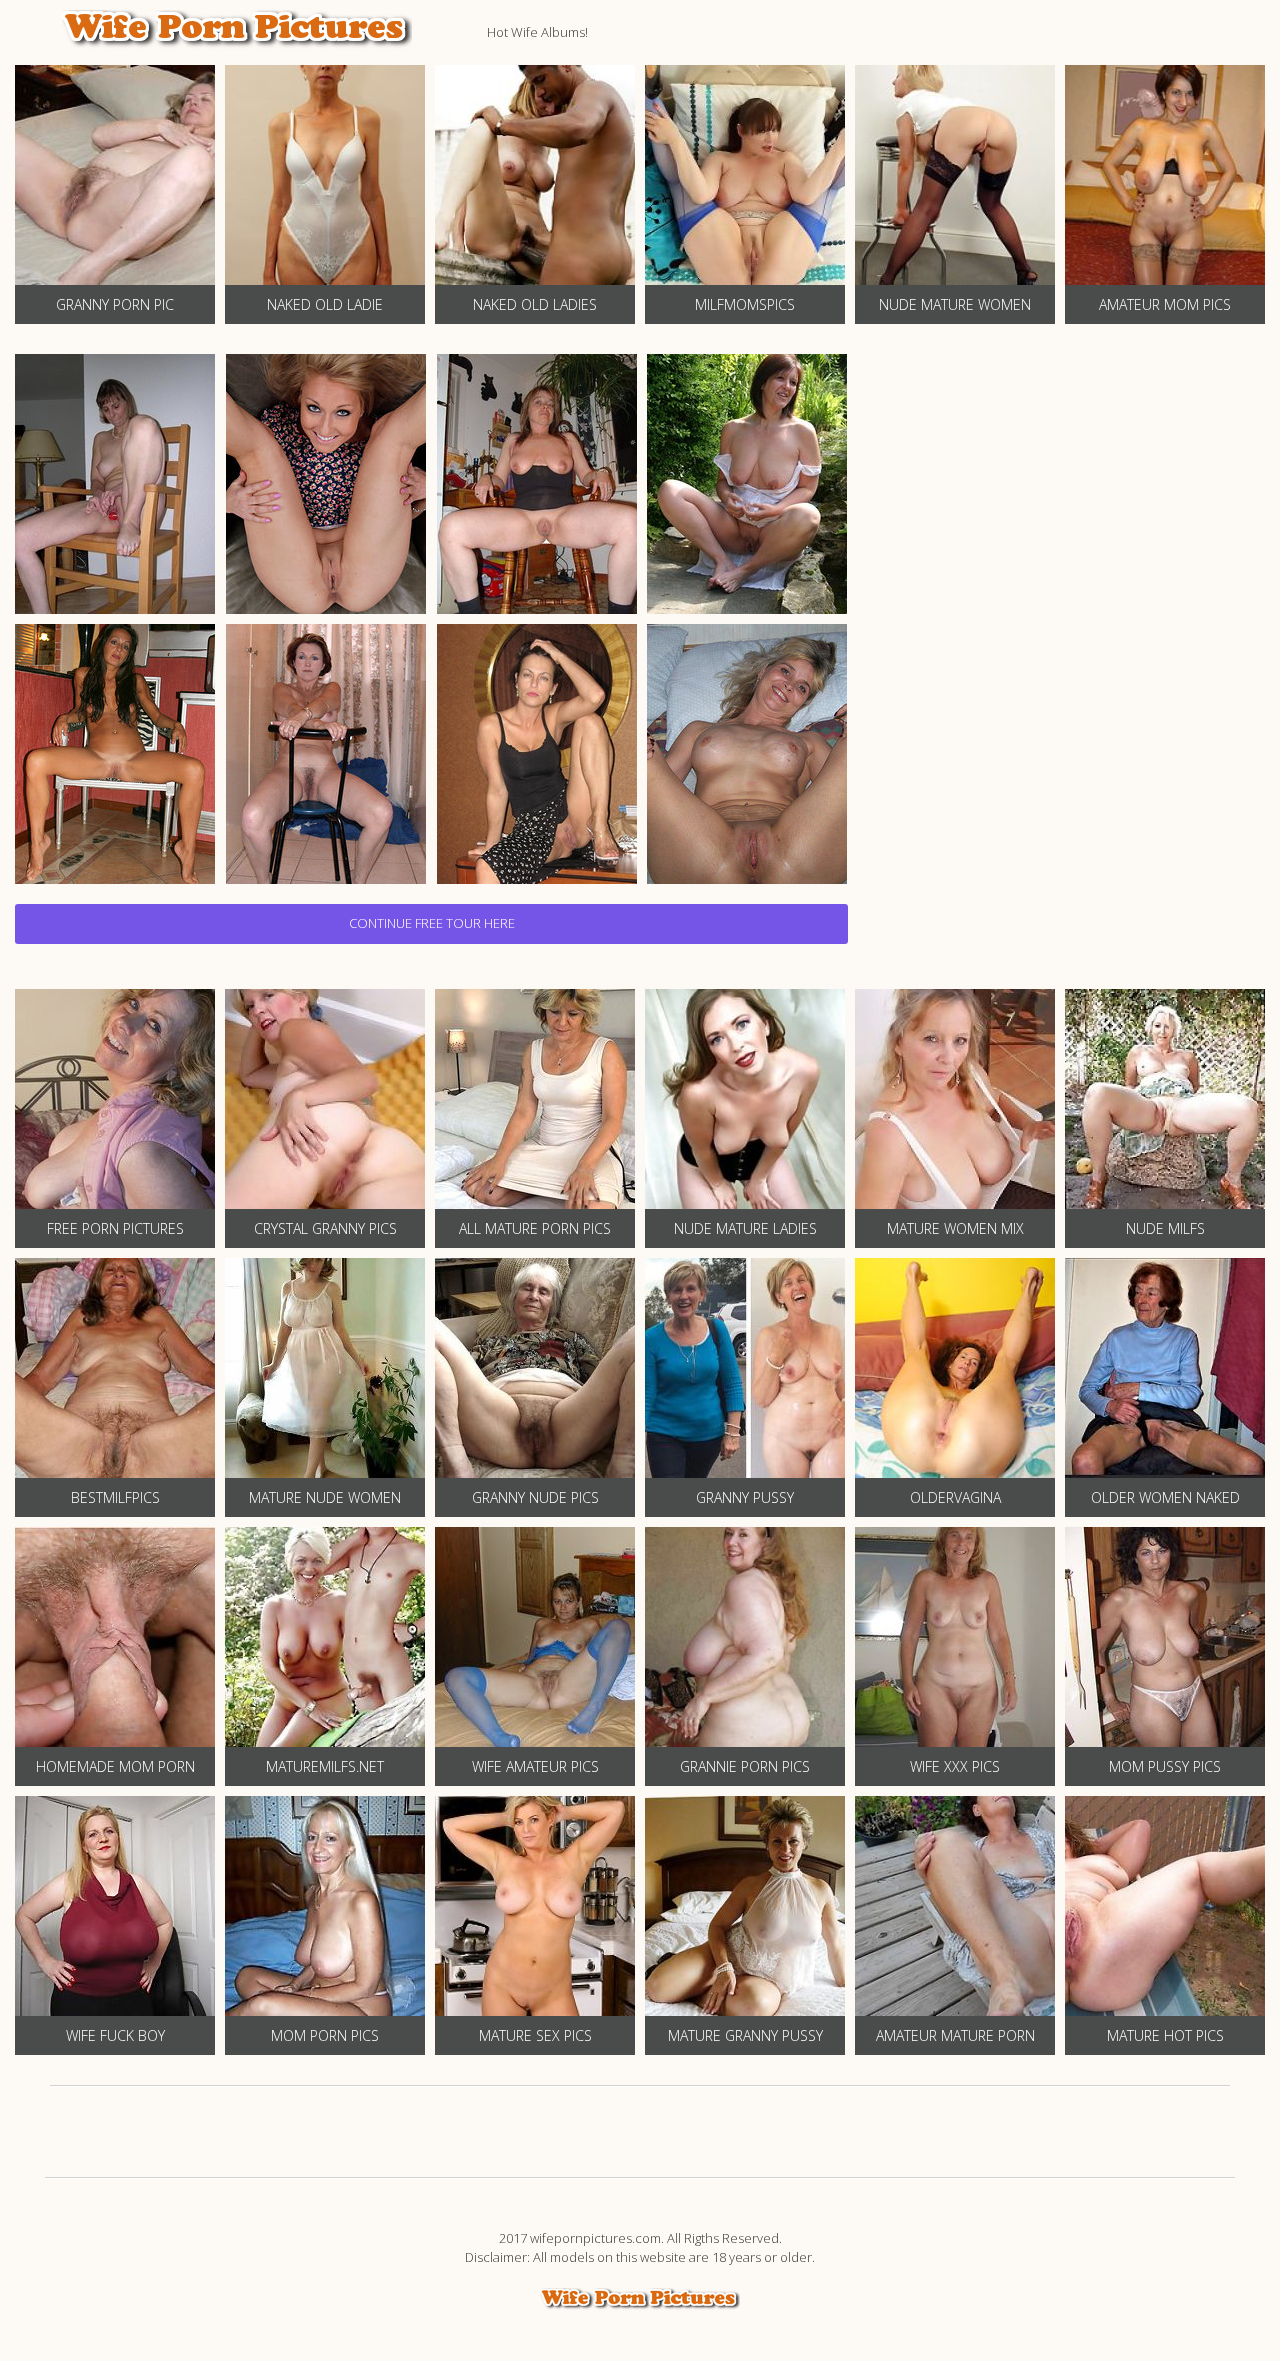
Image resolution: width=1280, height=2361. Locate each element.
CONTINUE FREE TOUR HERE (432, 923)
